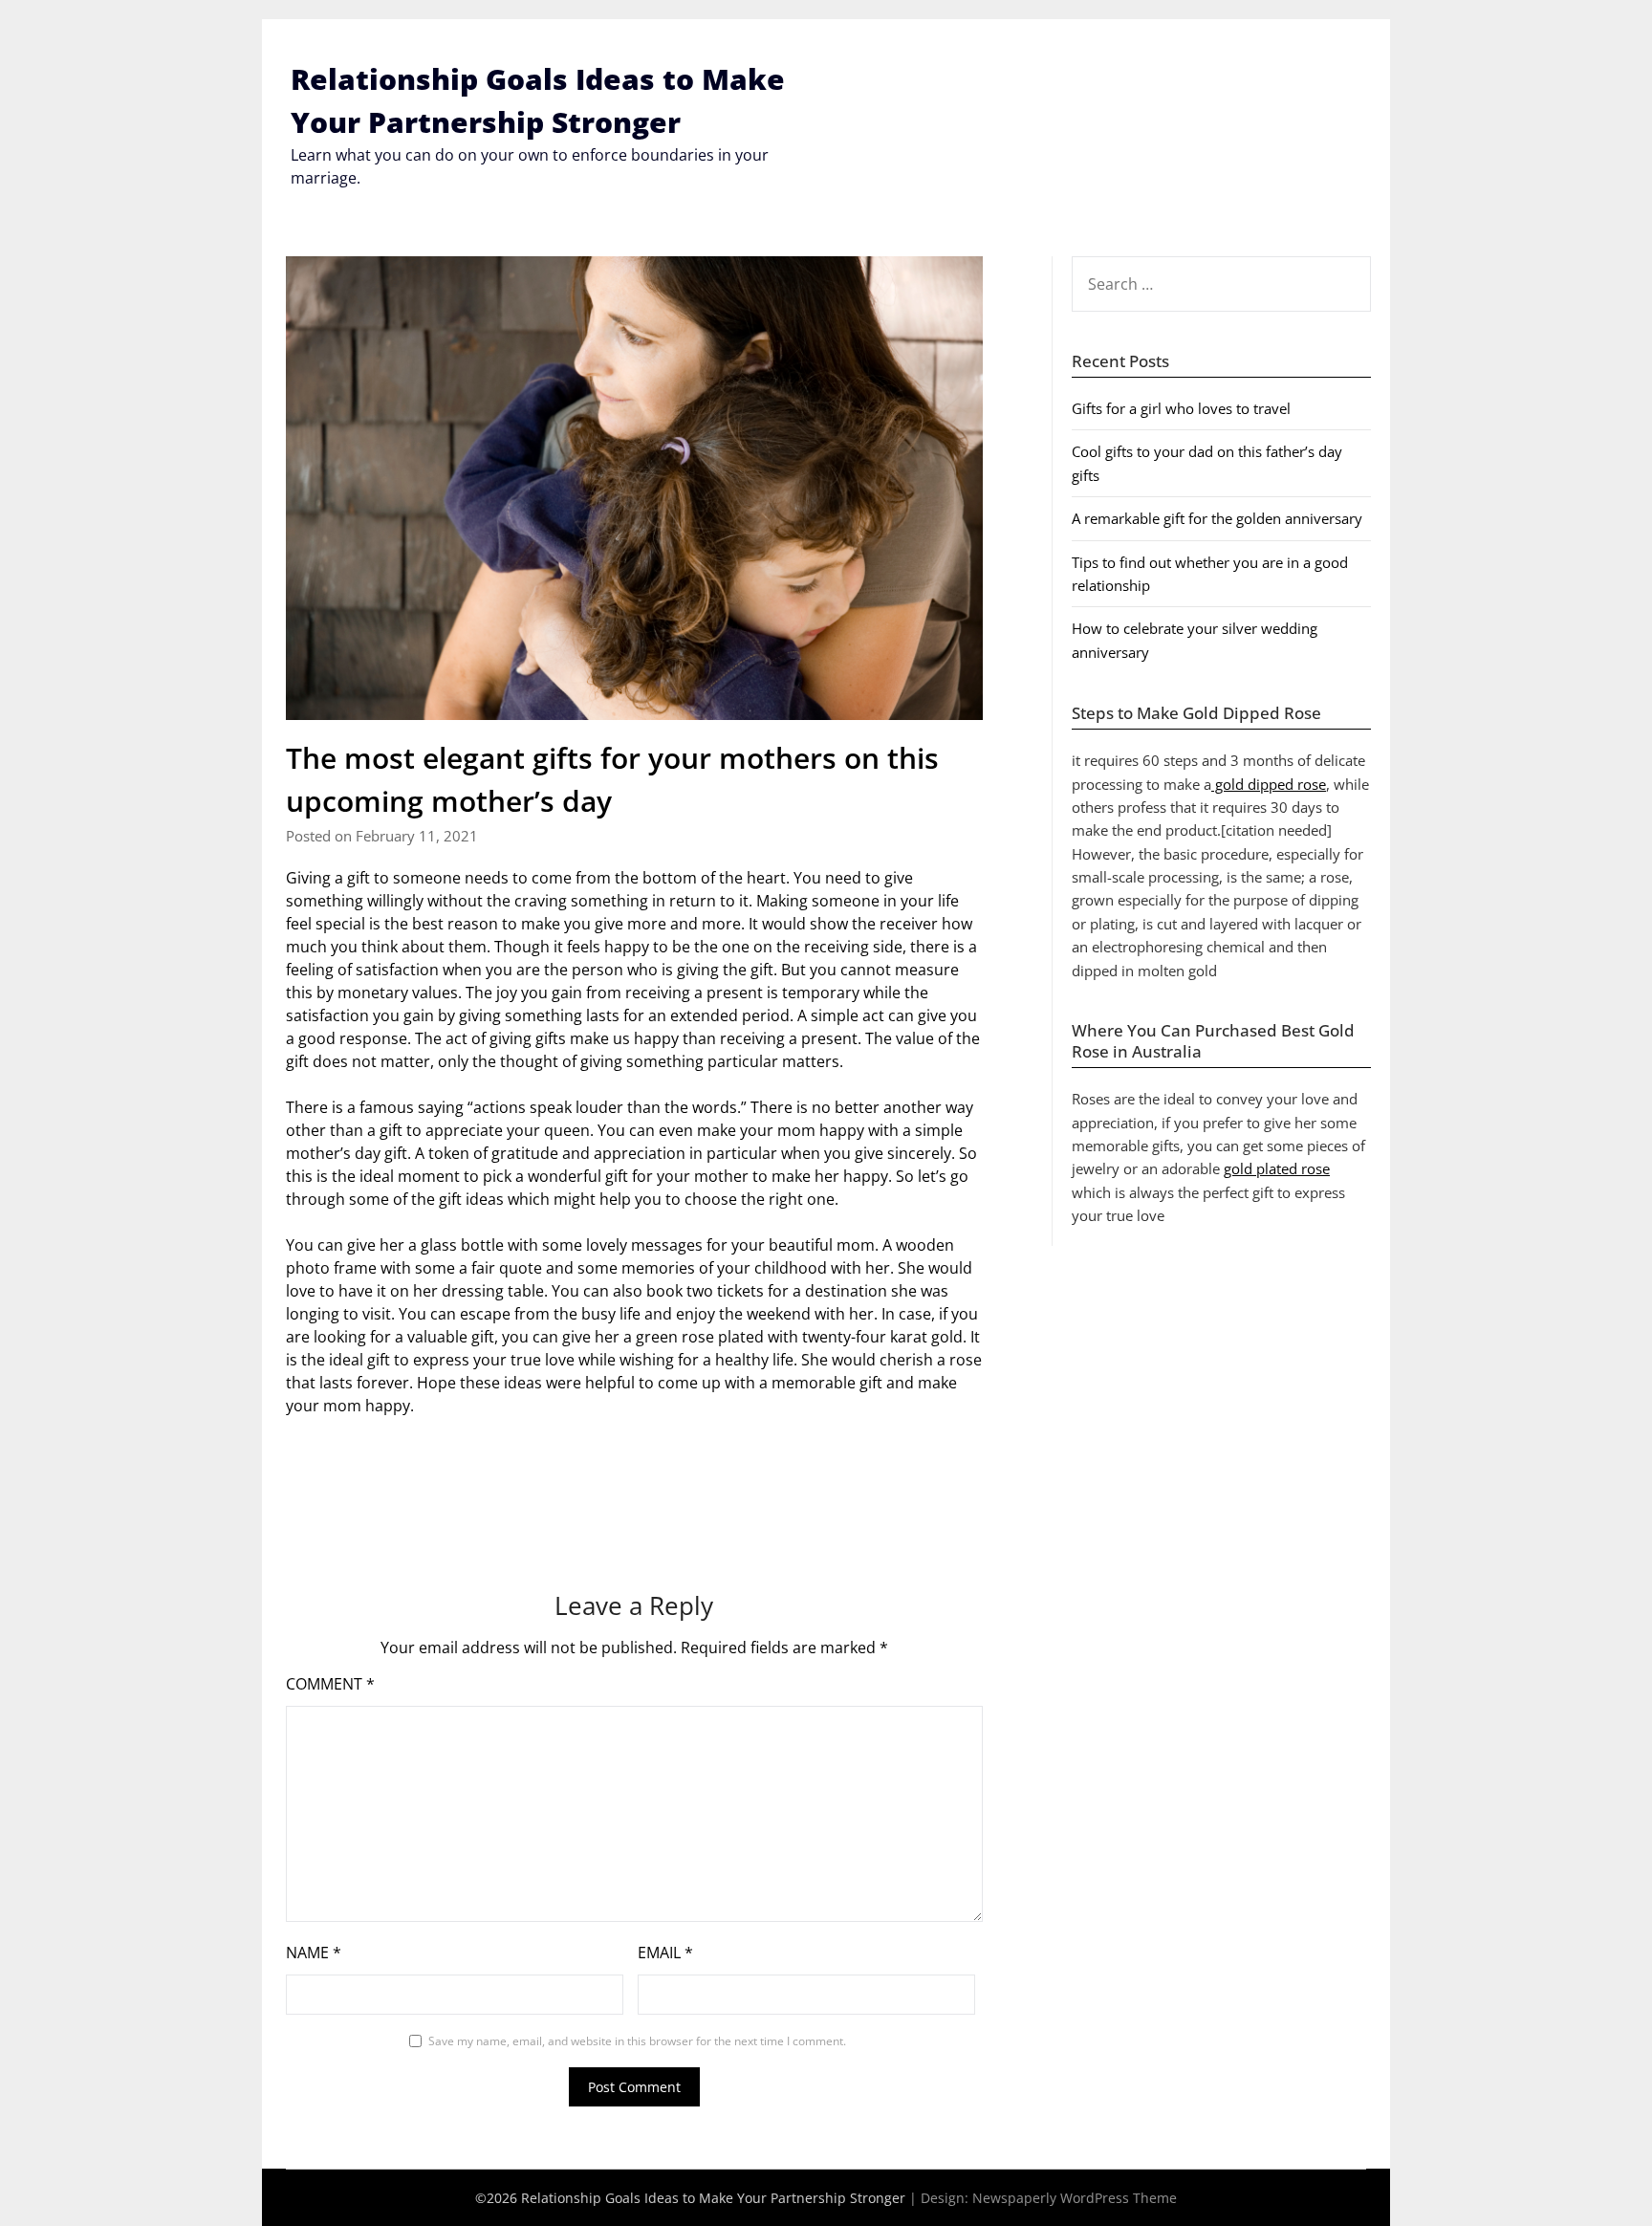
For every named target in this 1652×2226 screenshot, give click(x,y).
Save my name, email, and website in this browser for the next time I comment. (637, 2041)
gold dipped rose (1269, 784)
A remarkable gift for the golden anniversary (1217, 518)
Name (314, 1953)
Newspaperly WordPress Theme (1075, 2198)
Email (665, 1953)
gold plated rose (1277, 1168)
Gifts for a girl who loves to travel (1181, 408)
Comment (330, 1684)
